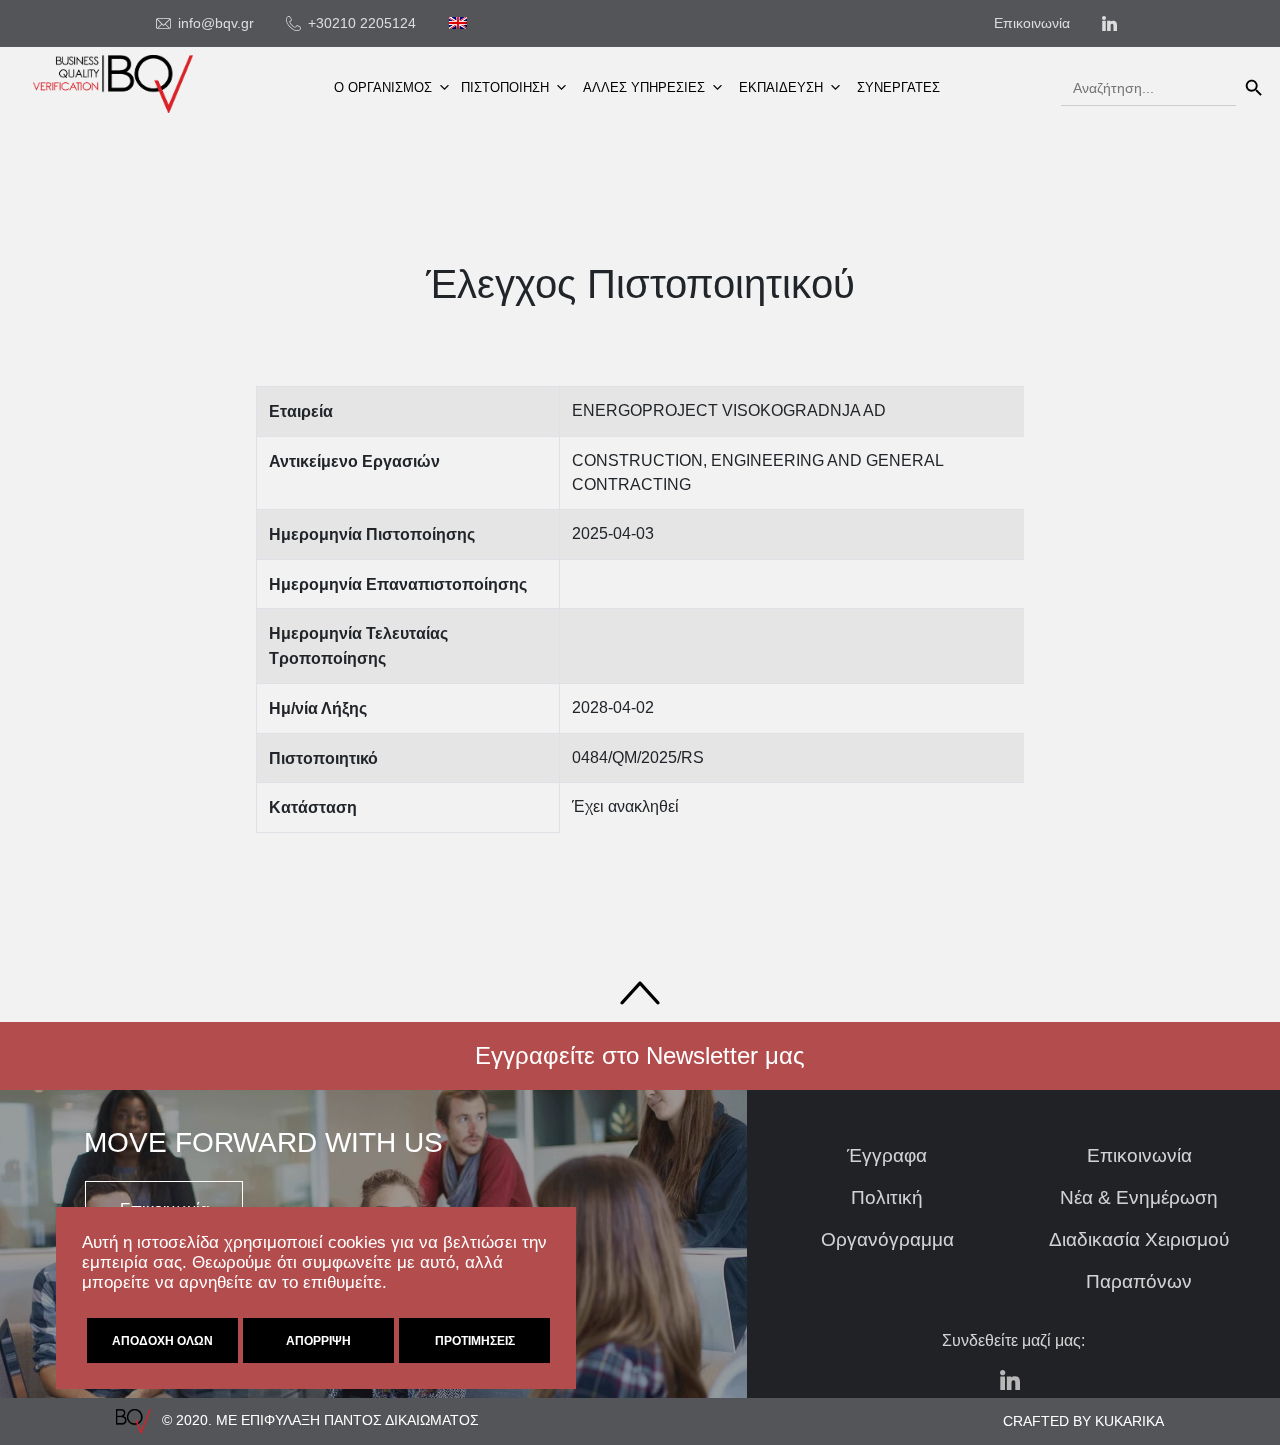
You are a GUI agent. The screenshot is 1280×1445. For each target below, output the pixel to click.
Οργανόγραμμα (887, 1239)
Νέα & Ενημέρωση (1139, 1197)
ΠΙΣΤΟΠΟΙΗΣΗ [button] (505, 87)
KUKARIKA (1129, 1421)
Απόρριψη (318, 1341)
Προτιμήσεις (475, 1341)
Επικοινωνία (1139, 1155)
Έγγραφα (887, 1155)
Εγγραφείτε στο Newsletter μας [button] (640, 1055)
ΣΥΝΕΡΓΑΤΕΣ (898, 87)
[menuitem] (458, 23)
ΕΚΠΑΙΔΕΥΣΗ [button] (781, 87)
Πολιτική (887, 1197)
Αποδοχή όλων (162, 1341)
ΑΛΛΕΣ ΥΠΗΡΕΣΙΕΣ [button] (644, 87)
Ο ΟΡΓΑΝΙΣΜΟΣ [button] (383, 87)
